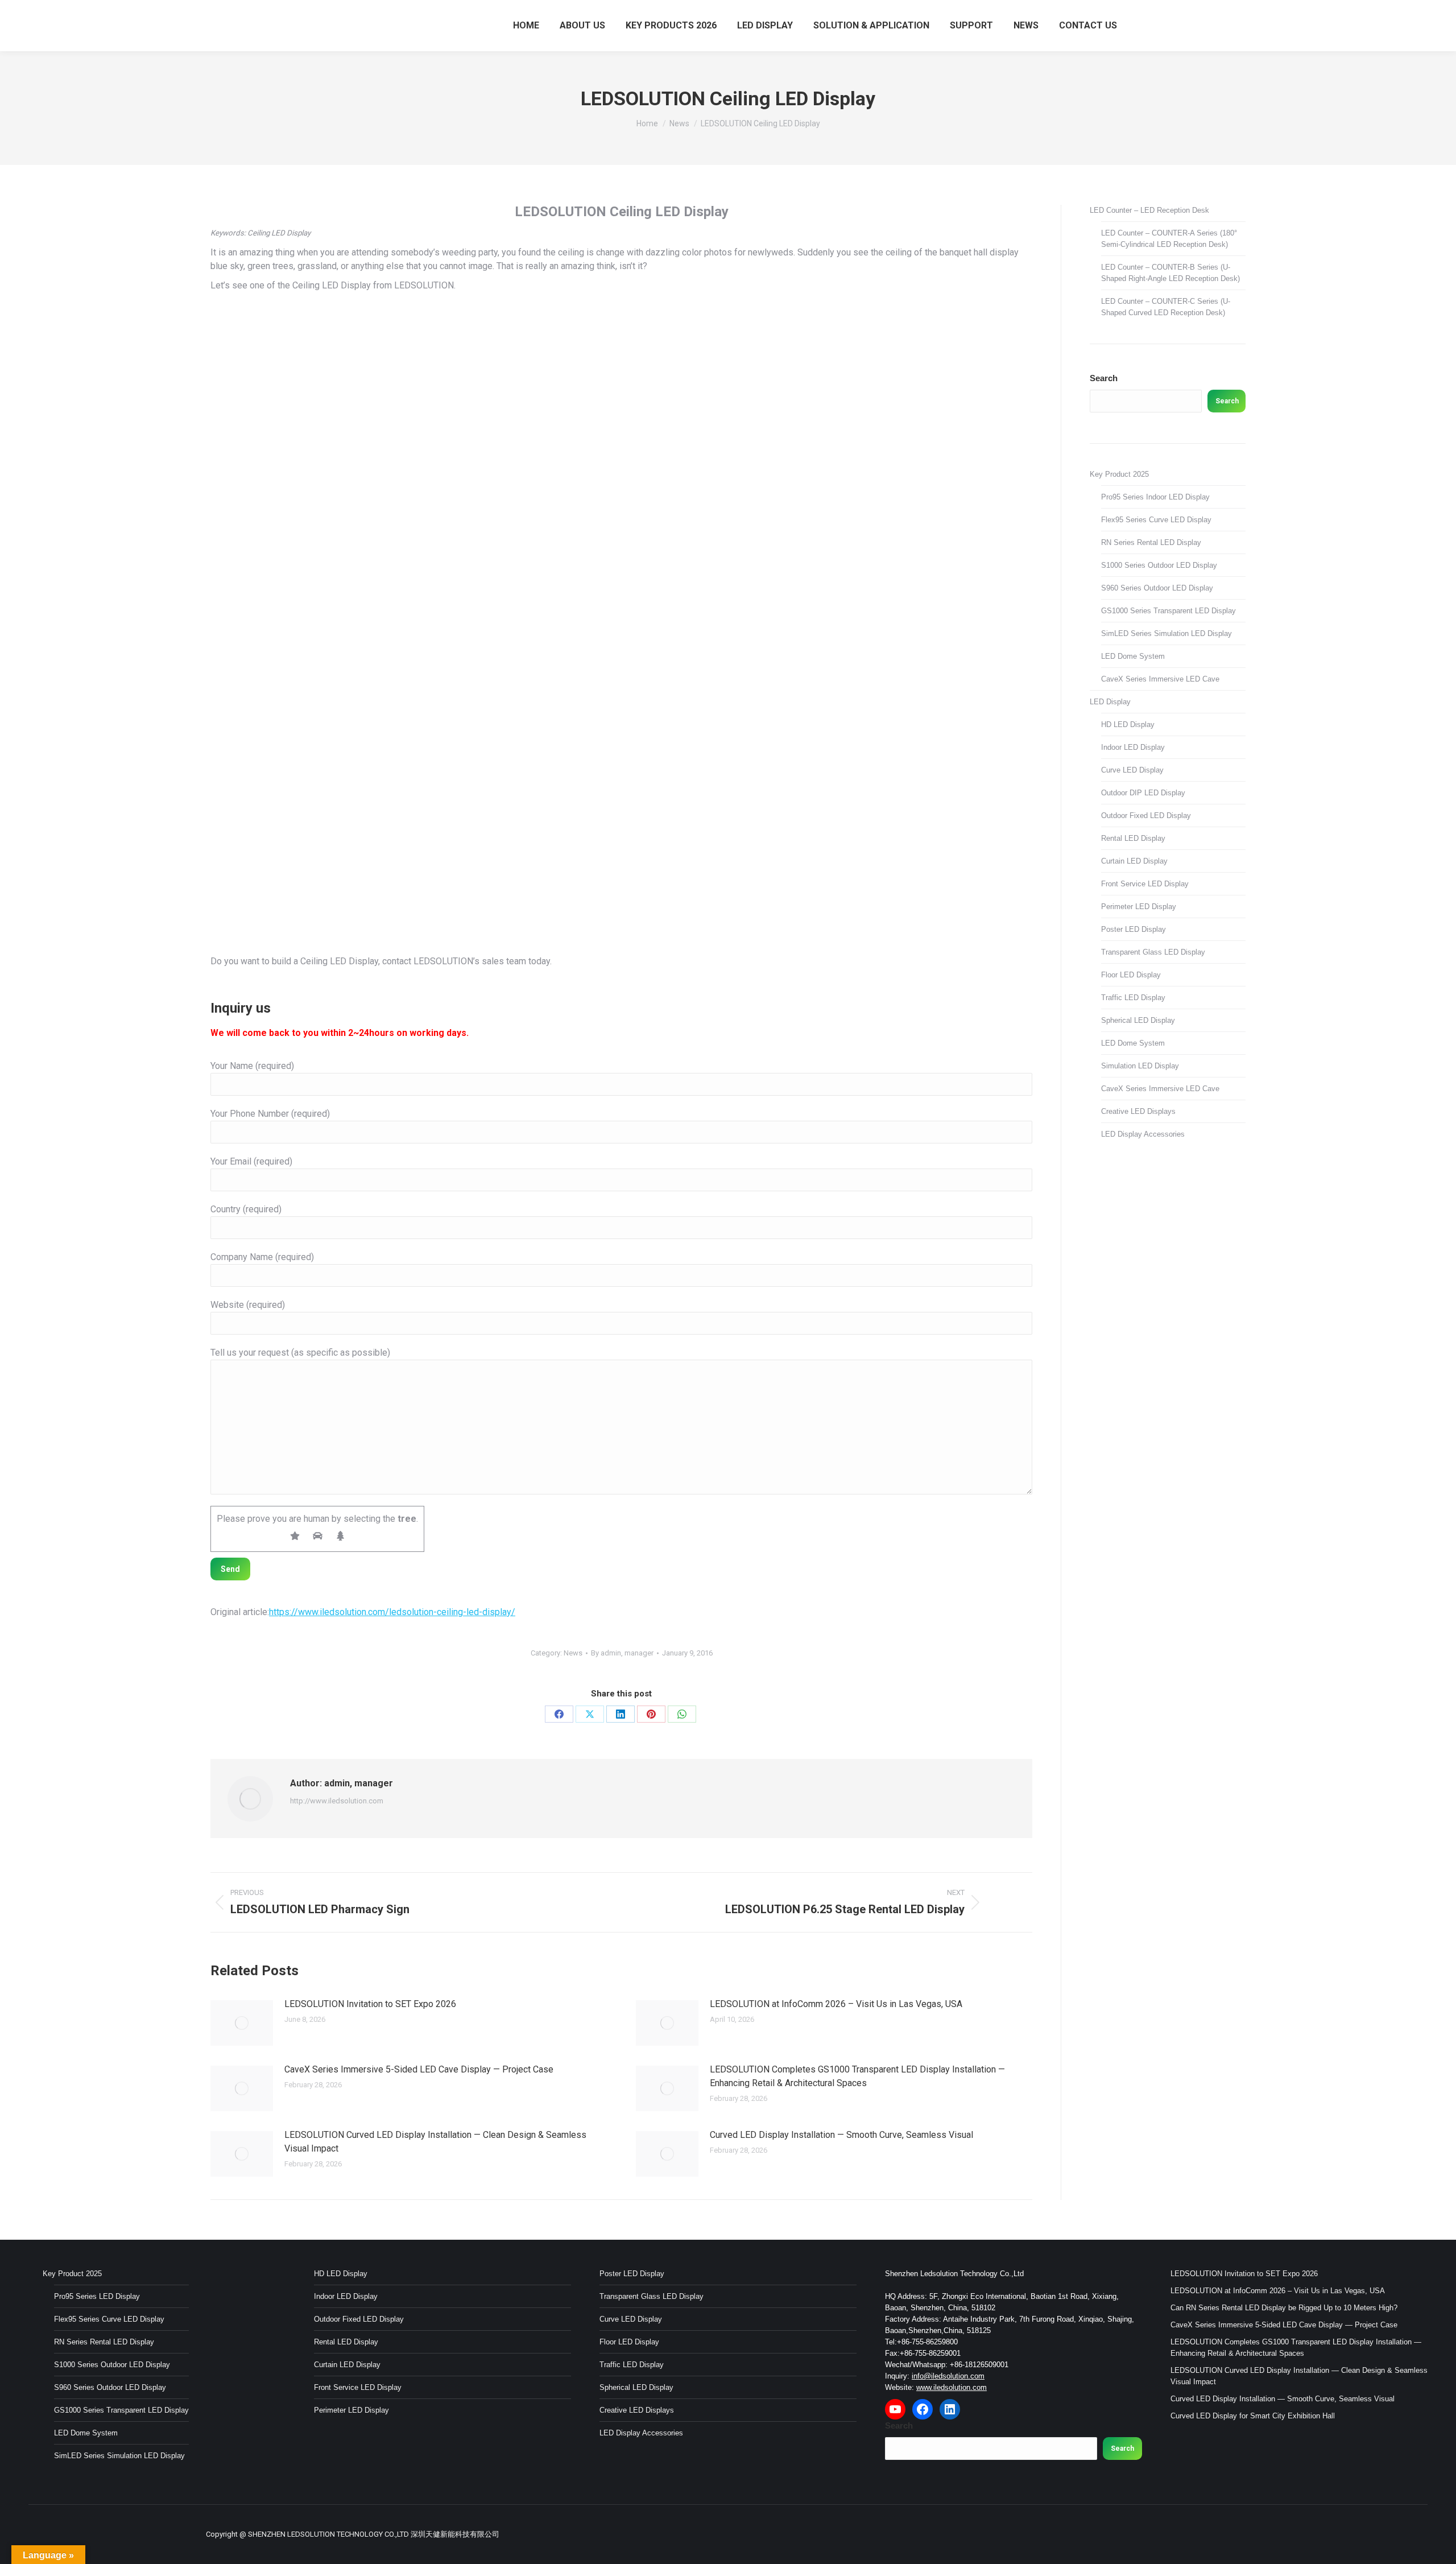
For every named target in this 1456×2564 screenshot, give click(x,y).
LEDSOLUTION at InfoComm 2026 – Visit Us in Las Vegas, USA (836, 2004)
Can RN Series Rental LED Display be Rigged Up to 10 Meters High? (1284, 2308)
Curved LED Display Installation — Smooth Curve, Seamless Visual (841, 2135)
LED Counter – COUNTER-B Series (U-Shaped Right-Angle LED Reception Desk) (1170, 273)
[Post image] (242, 2023)
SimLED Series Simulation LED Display (1167, 633)
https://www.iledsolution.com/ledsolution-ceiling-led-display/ (392, 1612)
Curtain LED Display (1134, 861)
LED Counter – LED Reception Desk (1149, 210)
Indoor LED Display (1133, 747)
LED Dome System (1133, 656)
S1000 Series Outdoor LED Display (1159, 565)
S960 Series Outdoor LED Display (1157, 588)
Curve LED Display (1132, 770)
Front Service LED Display (1145, 884)
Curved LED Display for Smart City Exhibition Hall (1253, 2416)
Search (1104, 378)
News (573, 1653)
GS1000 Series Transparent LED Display (1168, 611)
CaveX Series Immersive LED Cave (1160, 679)
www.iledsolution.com (952, 2387)
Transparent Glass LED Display (1153, 952)
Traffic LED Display (1133, 998)
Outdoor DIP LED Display (1143, 793)
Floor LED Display (1131, 975)
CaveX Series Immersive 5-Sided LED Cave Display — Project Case (419, 2069)
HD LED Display (1128, 724)
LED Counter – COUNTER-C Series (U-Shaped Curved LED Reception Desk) (1166, 307)
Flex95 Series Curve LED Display (1156, 520)
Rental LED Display (1133, 838)
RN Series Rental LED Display (1151, 542)
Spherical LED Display (1138, 1020)
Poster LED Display (1134, 929)
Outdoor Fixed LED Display (1146, 816)
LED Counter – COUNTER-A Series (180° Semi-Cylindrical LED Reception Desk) (1169, 239)
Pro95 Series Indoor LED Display (1155, 497)
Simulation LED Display (1140, 1066)
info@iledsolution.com (948, 2376)
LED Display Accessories (1143, 1134)
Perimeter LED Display (1139, 907)
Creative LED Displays (1138, 1111)
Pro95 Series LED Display (97, 2296)
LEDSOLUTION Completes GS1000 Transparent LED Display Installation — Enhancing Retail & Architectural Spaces (857, 2076)
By (622, 1653)
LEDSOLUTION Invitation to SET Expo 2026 (370, 2004)
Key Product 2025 (1119, 474)
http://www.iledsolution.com (337, 1801)
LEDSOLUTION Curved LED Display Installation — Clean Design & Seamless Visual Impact (435, 2142)
